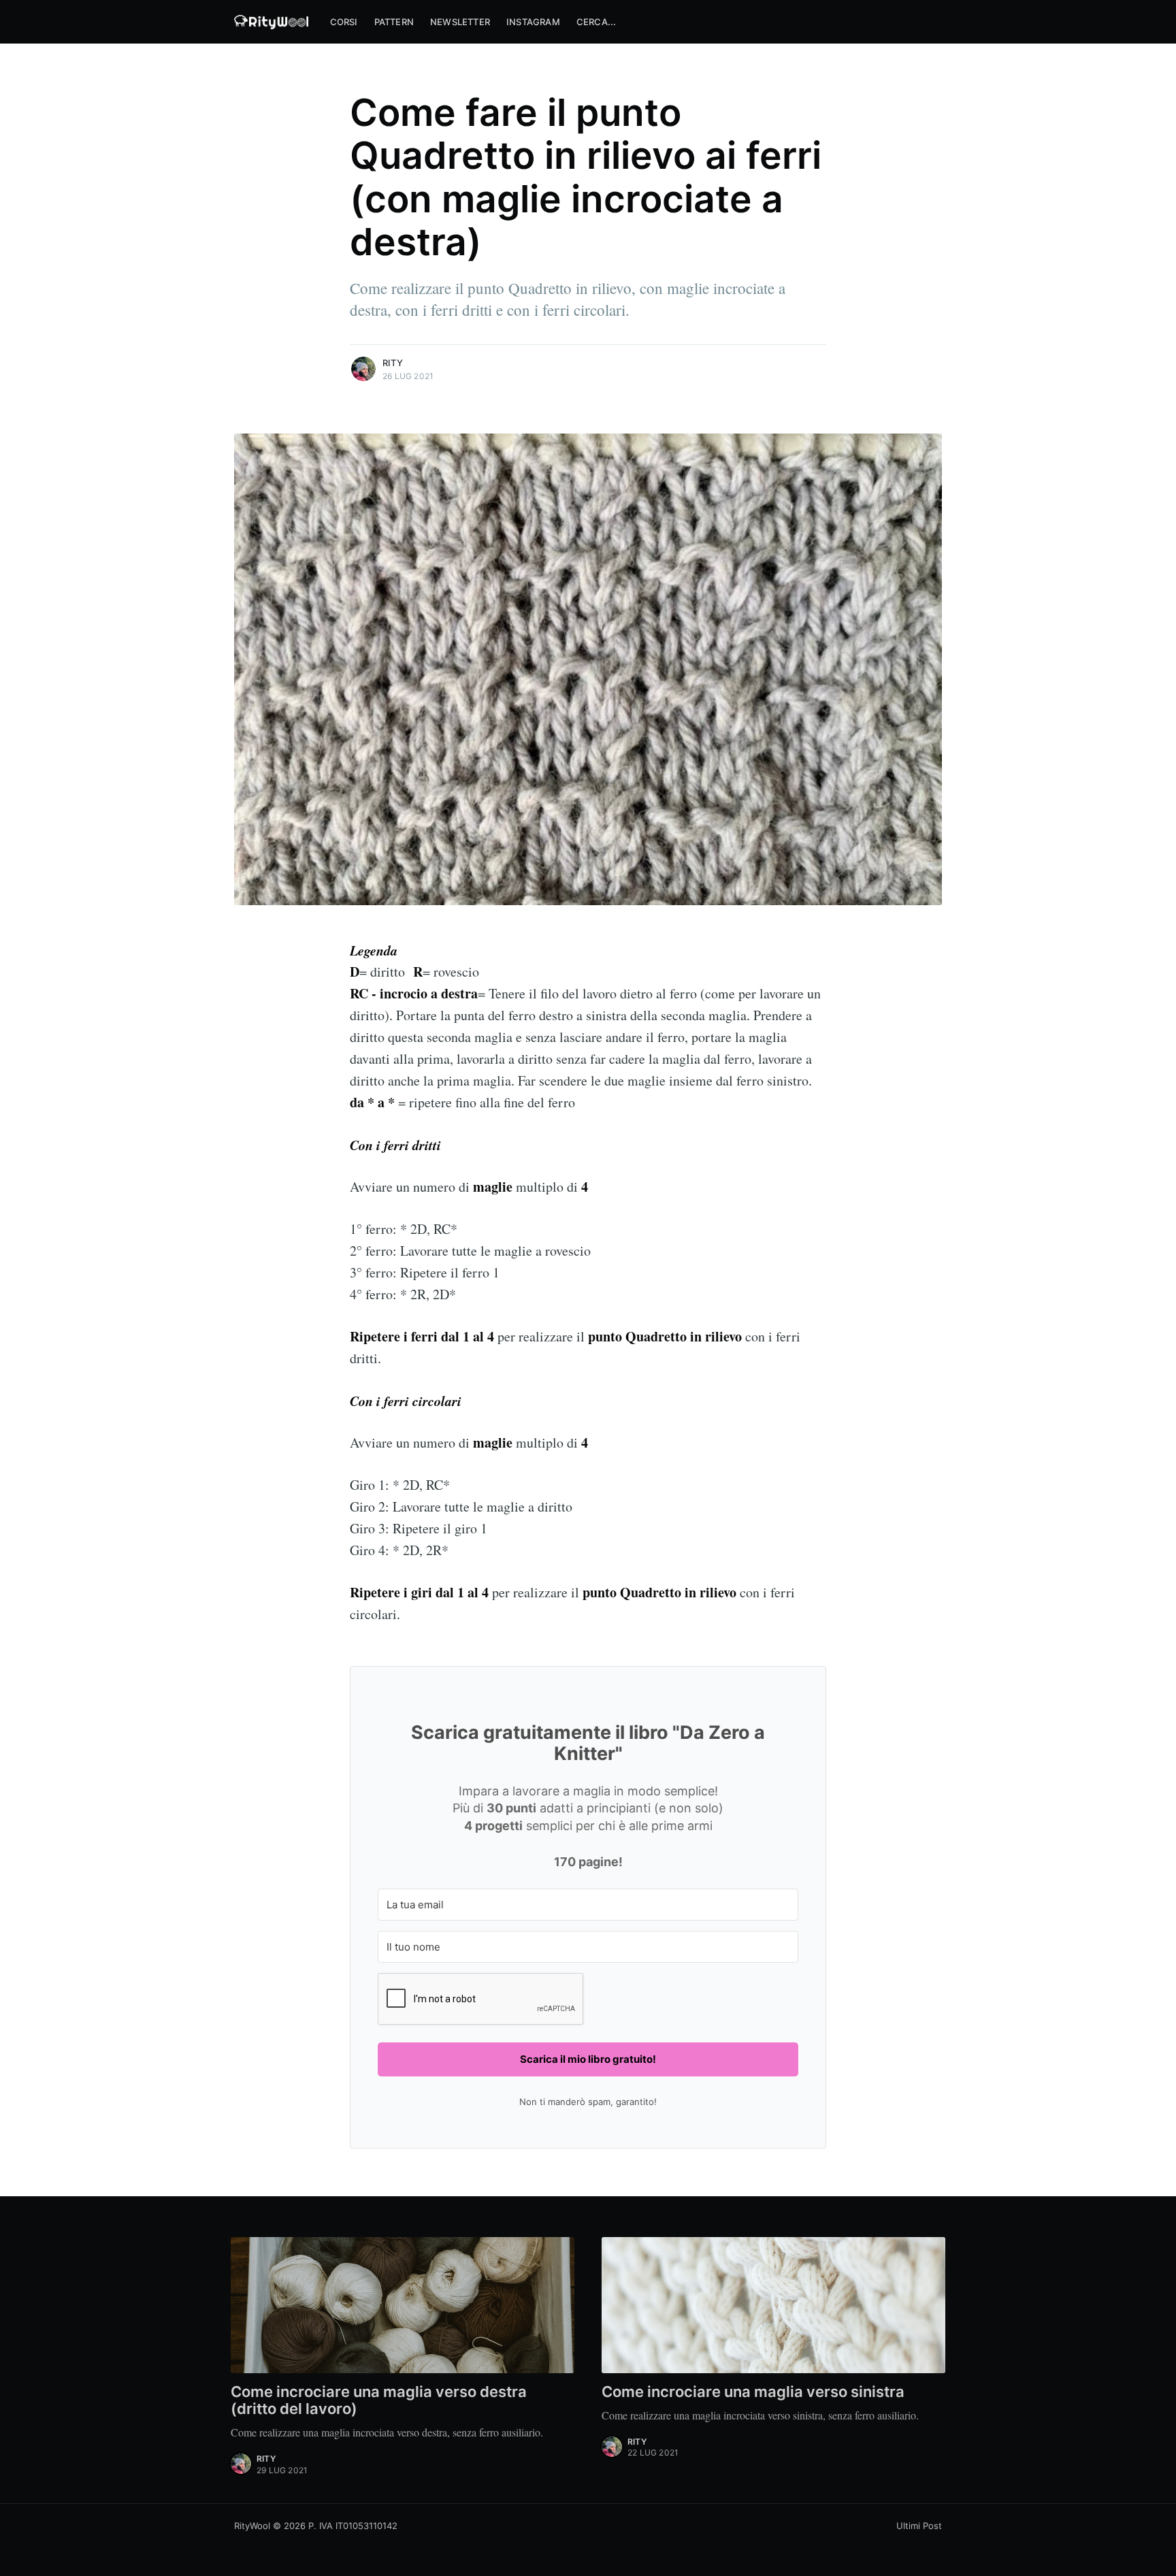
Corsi (344, 22)
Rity (393, 363)
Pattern (394, 22)
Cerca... (597, 22)
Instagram (533, 22)
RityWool (252, 2526)
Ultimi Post (919, 2526)
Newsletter (460, 22)
